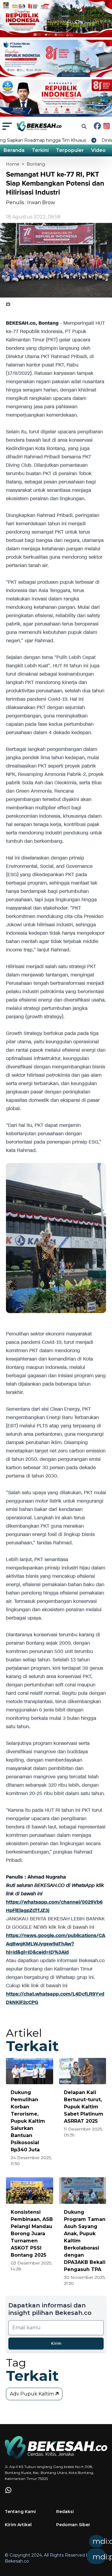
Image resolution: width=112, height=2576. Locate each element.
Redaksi (65, 2512)
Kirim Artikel (18, 2525)
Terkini (40, 150)
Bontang (36, 164)
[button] (75, 2552)
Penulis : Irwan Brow (30, 202)
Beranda (14, 150)
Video (98, 150)
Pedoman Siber (73, 2525)
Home (13, 164)
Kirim (56, 2343)
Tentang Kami (20, 2512)
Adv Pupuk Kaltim (32, 2394)
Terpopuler (70, 150)
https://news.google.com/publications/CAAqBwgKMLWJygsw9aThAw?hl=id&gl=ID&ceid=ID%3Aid (56, 1944)
